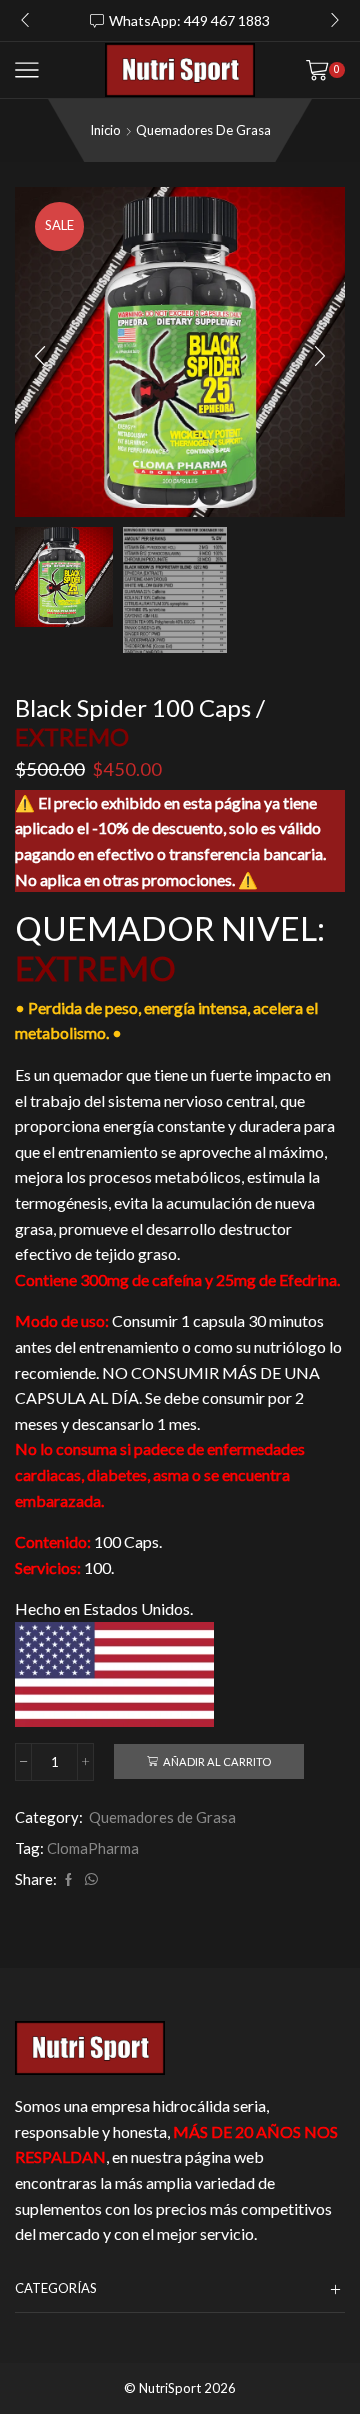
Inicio (105, 130)
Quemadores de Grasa (203, 130)
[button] (25, 20)
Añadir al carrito (217, 1761)
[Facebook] (68, 1880)
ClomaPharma (93, 1848)
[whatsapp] (89, 1880)
